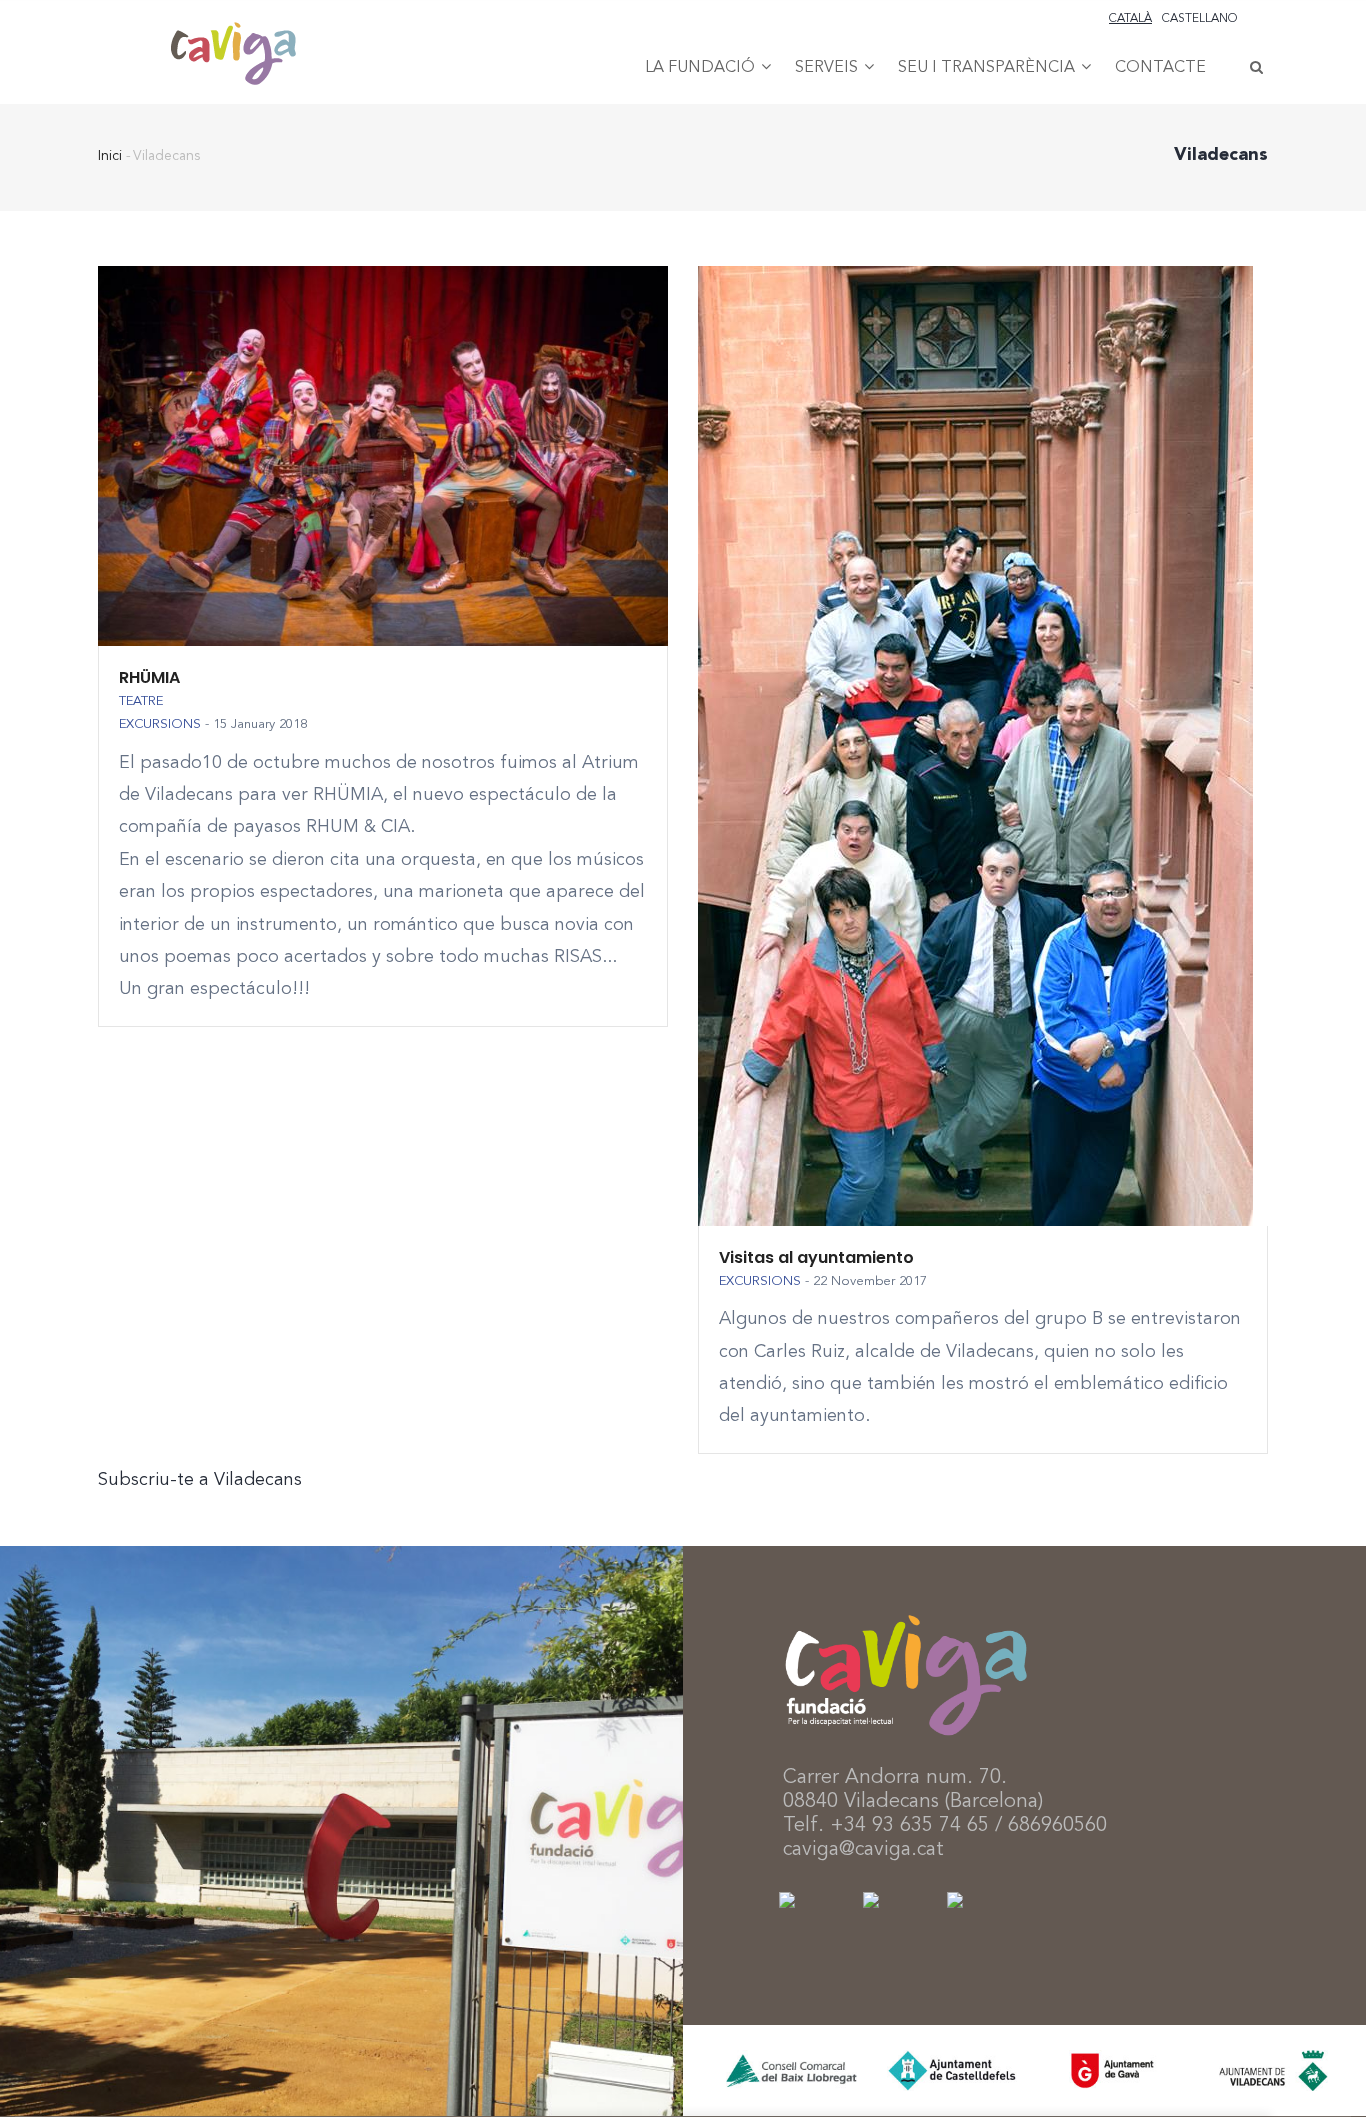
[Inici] (233, 31)
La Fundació (702, 68)
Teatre (141, 701)
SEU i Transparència (988, 68)
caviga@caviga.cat (863, 1850)
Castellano (1200, 19)
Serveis (828, 68)
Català (1130, 19)
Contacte (1160, 68)
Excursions (160, 724)
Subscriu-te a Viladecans (200, 1480)
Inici (110, 156)
